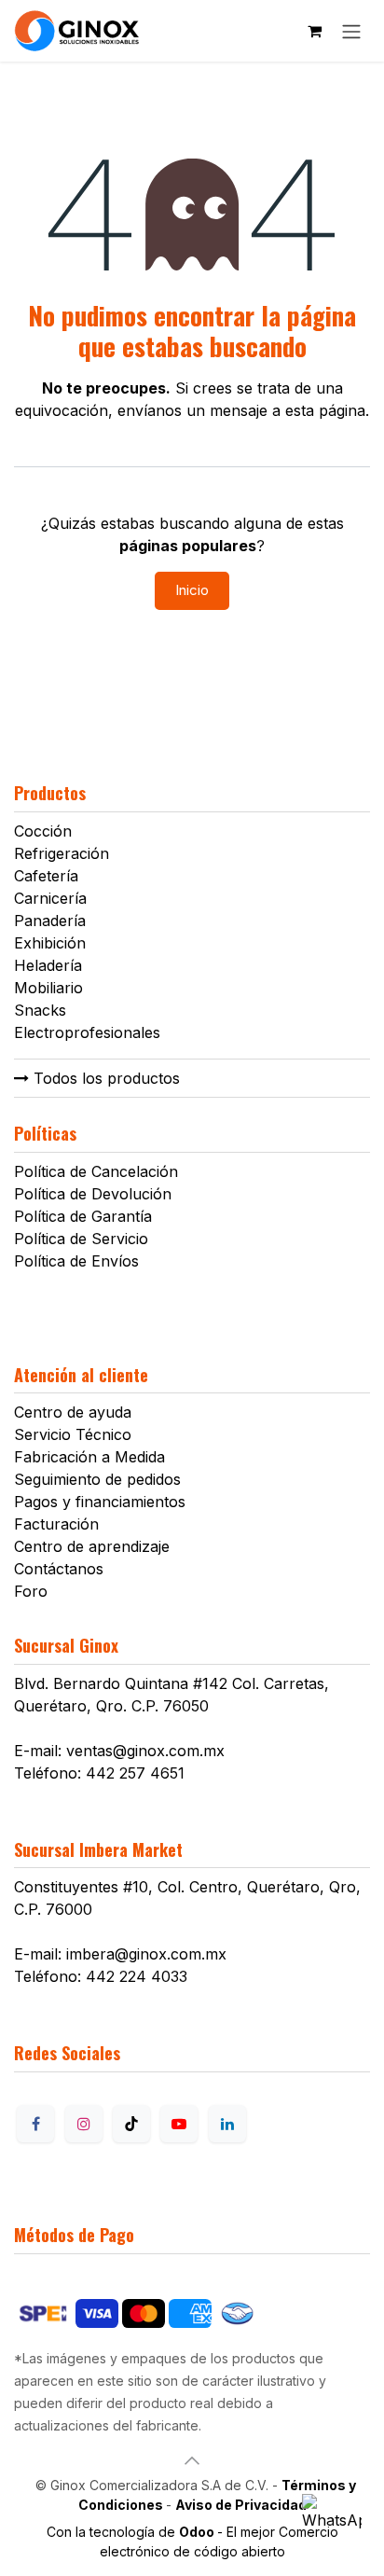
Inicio (192, 590)
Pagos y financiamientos (100, 1502)
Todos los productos (104, 1078)
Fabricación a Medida (89, 1457)
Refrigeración (62, 853)
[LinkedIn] (227, 2124)
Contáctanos (59, 1569)
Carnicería (50, 898)
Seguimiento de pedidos (97, 1479)
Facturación (56, 1524)
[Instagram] (84, 2124)
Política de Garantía (83, 1216)
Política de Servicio (81, 1239)
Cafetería (46, 876)
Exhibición (50, 943)
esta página (325, 410)
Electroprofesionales (87, 1032)
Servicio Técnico (73, 1434)
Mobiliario (48, 988)
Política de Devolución (93, 1194)
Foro (31, 1591)
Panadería (50, 921)
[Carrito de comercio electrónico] (314, 31)
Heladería (48, 965)
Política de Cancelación (96, 1171)
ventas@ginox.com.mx (145, 1751)
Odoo (198, 2532)
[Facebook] (35, 2124)
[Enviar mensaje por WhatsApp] (332, 2524)
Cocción (43, 831)
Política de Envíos (76, 1261)
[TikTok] (131, 2124)
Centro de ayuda (73, 1412)
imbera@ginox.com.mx (146, 1954)
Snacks (40, 1010)
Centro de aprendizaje (92, 1546)
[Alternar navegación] (351, 31)
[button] (192, 2460)
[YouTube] (179, 2124)
